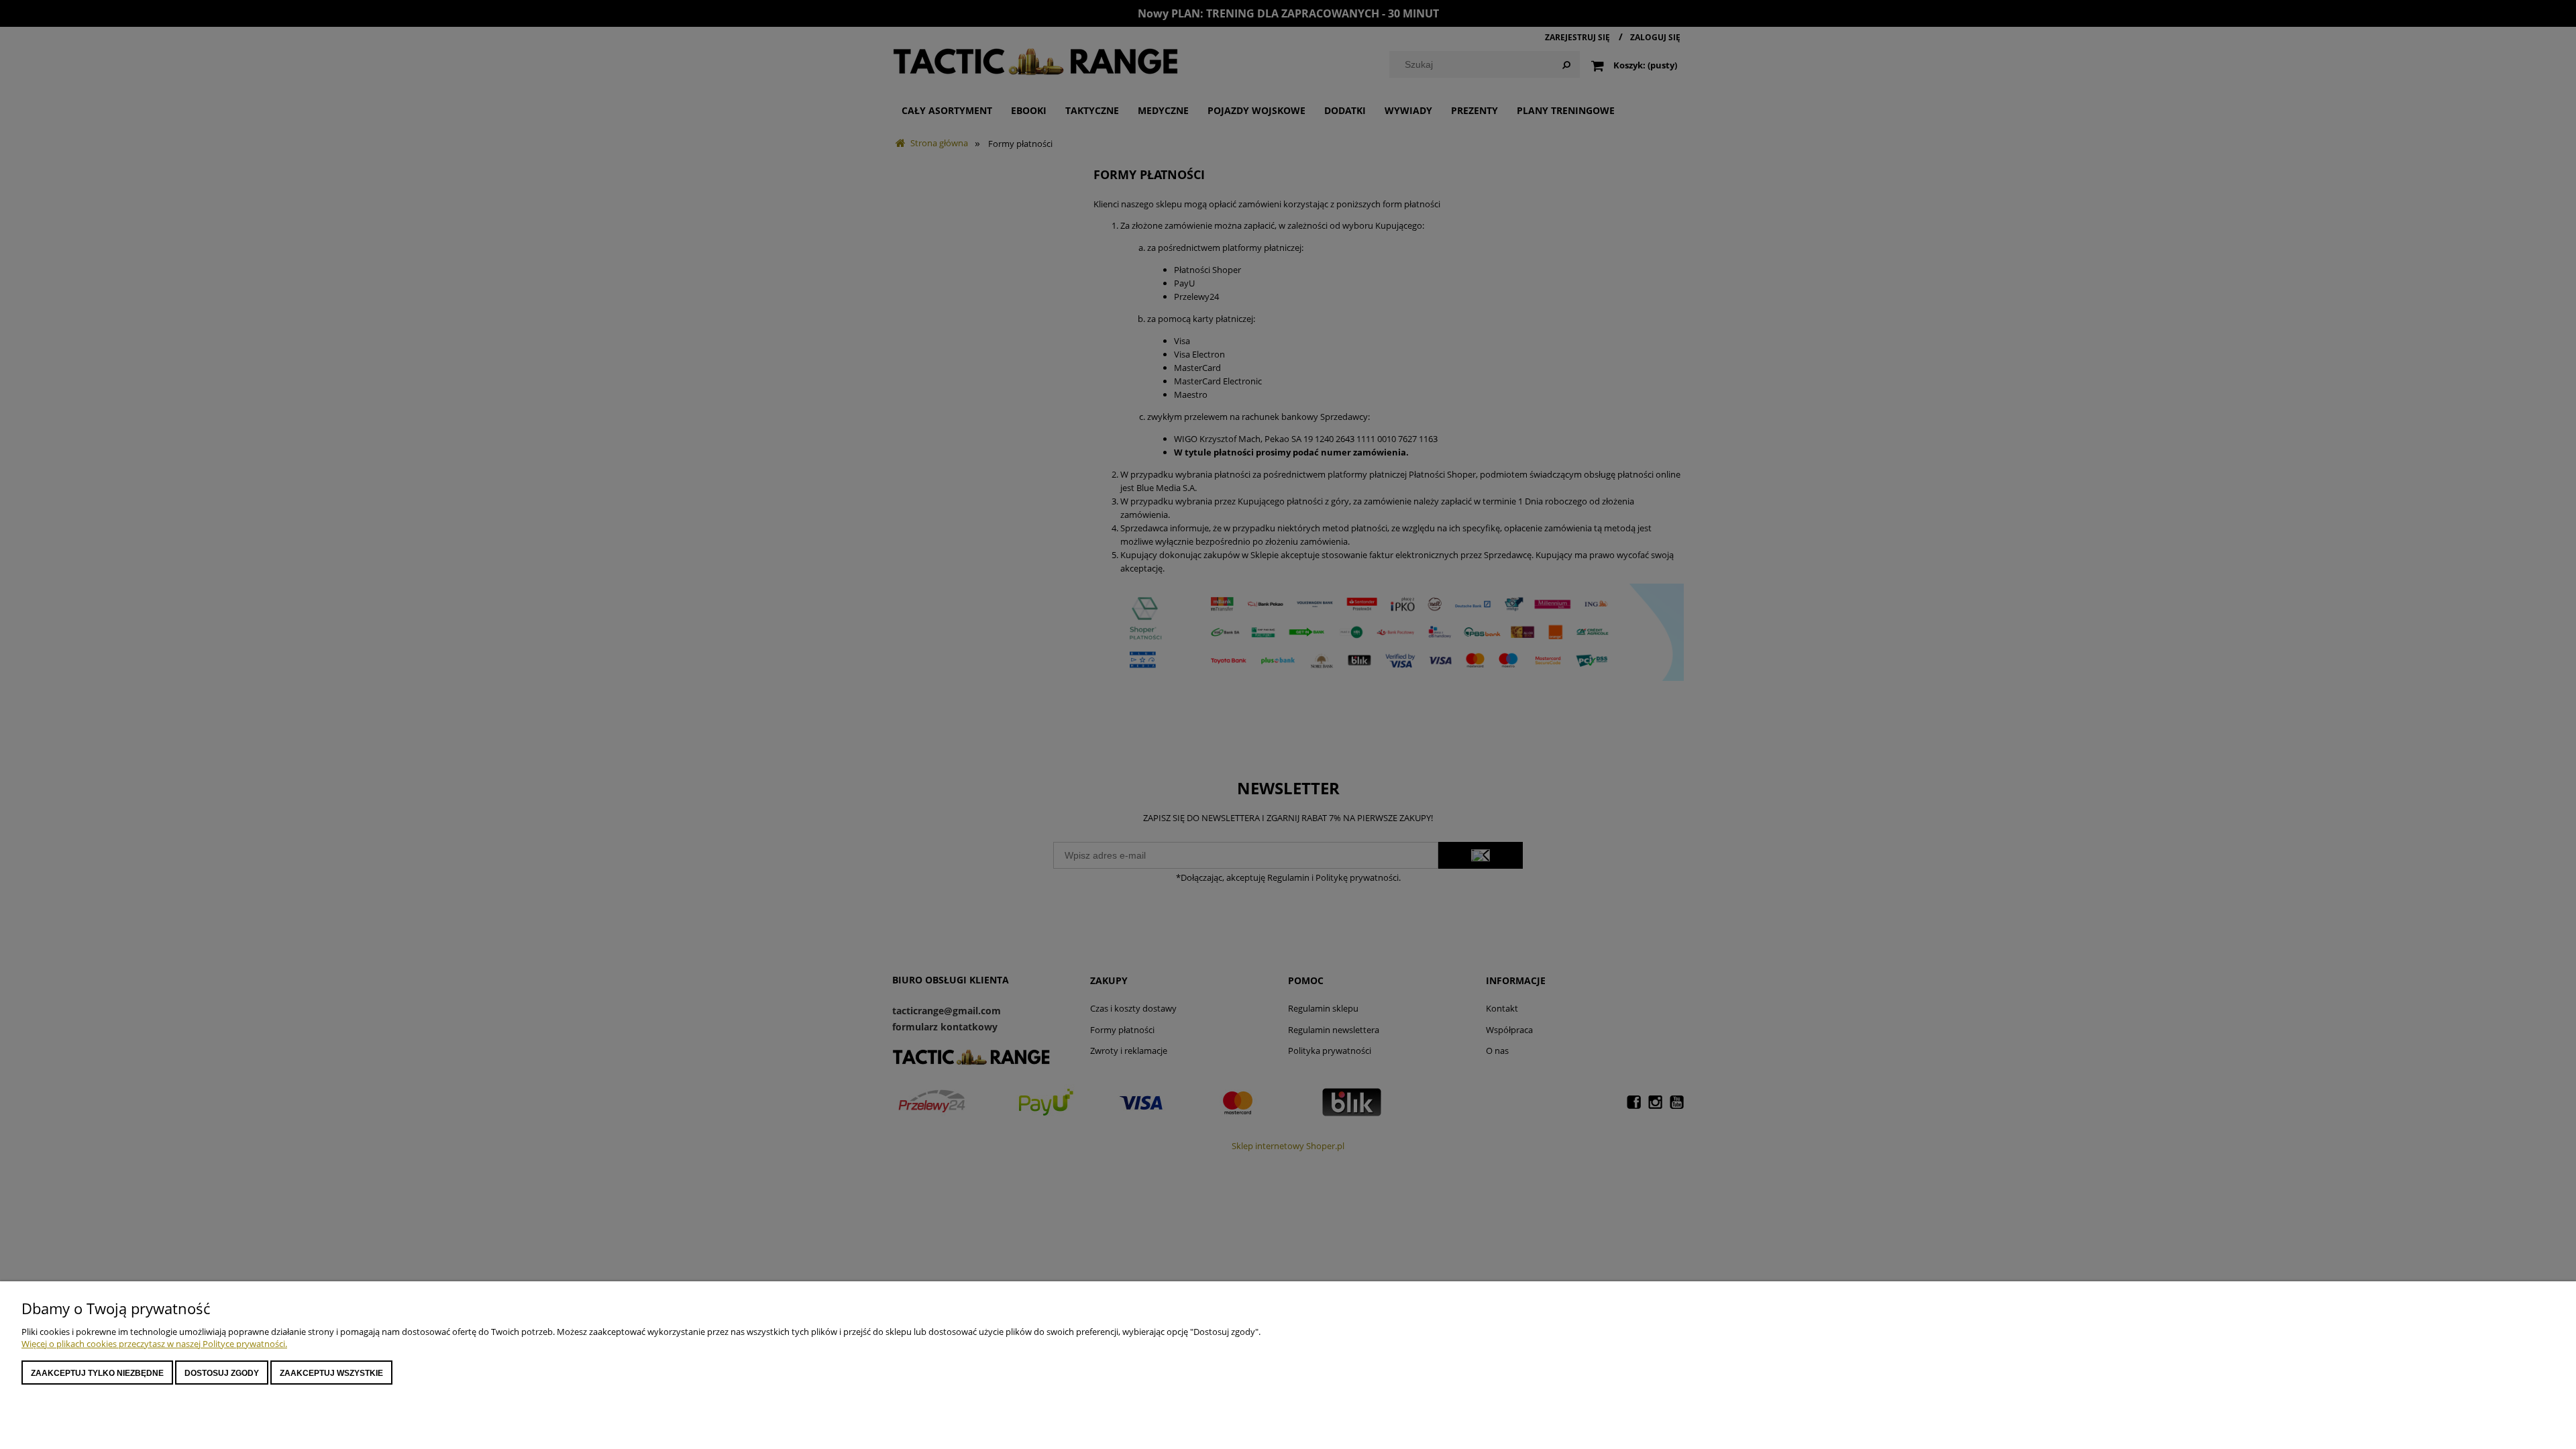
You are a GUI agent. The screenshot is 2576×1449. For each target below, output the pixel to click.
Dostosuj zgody (222, 1373)
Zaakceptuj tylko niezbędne (97, 1373)
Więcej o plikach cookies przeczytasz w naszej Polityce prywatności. (154, 1344)
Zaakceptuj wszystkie (331, 1373)
